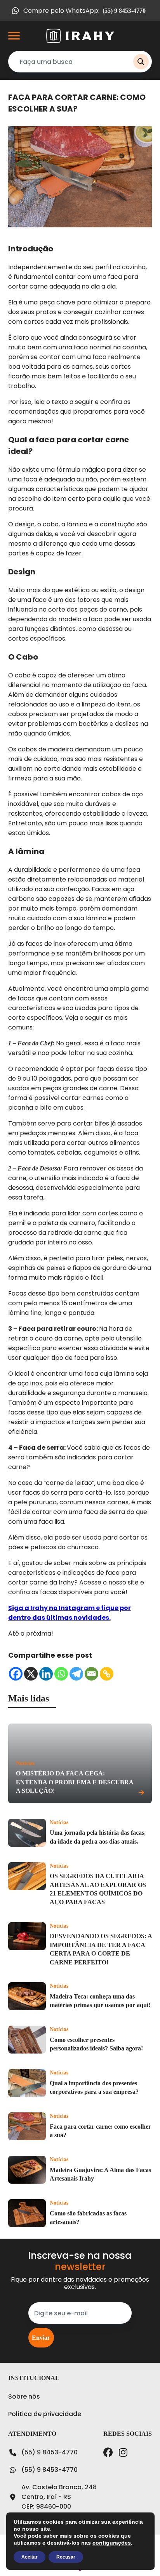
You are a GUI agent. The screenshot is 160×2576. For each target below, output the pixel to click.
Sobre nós (24, 2396)
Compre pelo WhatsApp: (84, 11)
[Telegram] (76, 1674)
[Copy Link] (107, 1674)
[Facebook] (16, 1674)
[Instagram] (123, 2452)
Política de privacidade (45, 2414)
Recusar (66, 2557)
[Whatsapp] (61, 1674)
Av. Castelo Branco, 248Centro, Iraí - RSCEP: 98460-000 (59, 2497)
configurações (112, 2543)
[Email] (91, 1674)
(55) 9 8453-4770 (50, 2452)
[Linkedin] (46, 1674)
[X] (31, 1674)
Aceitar (30, 2557)
